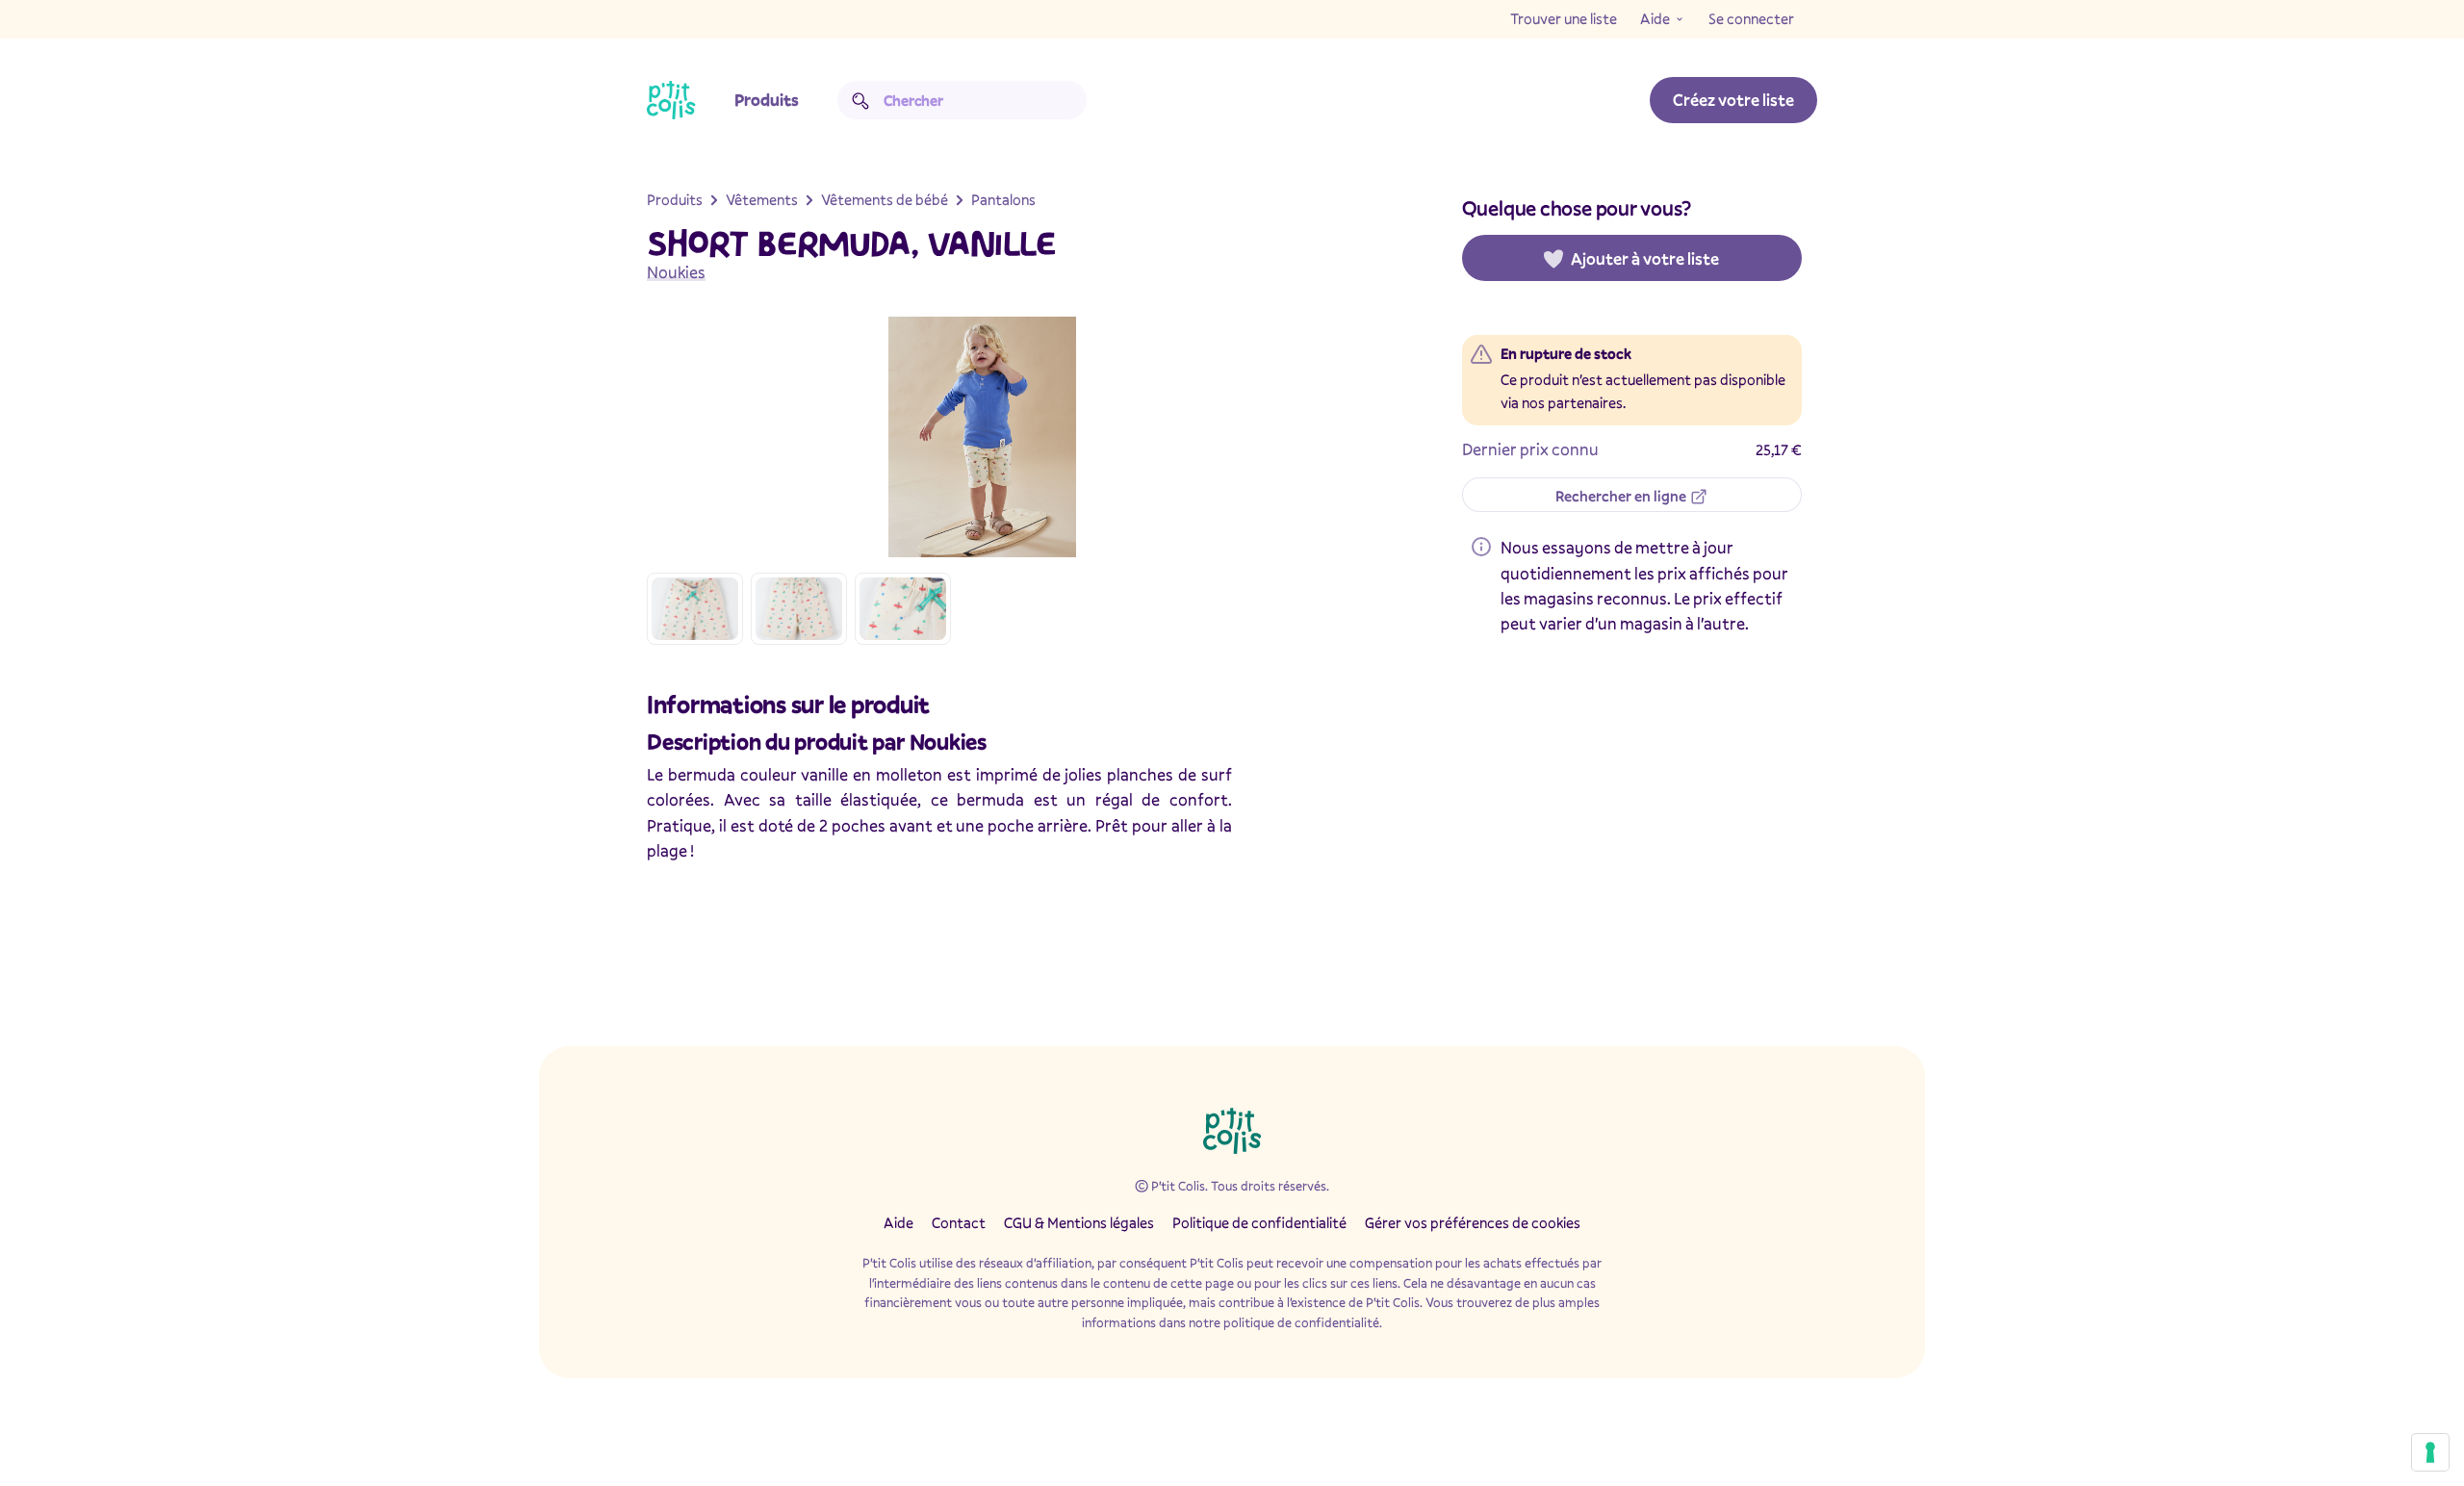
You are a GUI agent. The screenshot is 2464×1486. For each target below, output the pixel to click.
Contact (959, 1222)
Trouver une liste (1564, 18)
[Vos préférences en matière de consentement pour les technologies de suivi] (2430, 1452)
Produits (767, 100)
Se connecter (1751, 18)
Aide (1655, 18)
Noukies (676, 272)
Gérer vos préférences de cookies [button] (1473, 1222)
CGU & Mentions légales (1079, 1222)
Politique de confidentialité (1259, 1222)
